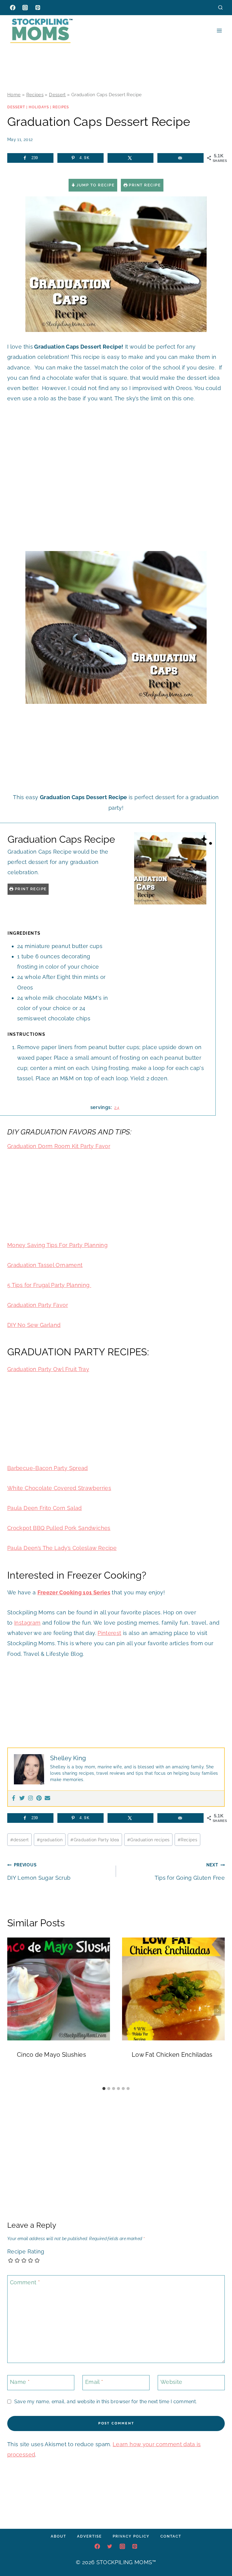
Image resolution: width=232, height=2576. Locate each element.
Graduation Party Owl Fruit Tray (48, 1369)
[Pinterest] (38, 8)
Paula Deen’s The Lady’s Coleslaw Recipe (62, 1548)
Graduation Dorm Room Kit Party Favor (59, 1146)
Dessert (57, 95)
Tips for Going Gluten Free (190, 1871)
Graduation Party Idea (95, 1840)
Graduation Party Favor (38, 1305)
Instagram (27, 1623)
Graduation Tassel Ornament (45, 1265)
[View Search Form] (220, 7)
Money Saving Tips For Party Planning (57, 1245)
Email (94, 2382)
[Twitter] (22, 1798)
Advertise (89, 2536)
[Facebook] (13, 8)
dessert (20, 1840)
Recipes (35, 95)
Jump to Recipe (95, 185)
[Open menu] (219, 30)
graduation (50, 1840)
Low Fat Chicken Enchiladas (172, 2055)
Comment (25, 2282)
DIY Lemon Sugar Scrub (39, 1871)
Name (20, 2382)
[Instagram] (25, 8)
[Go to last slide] (14, 2010)
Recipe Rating (26, 2251)
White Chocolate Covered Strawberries (59, 1488)
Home (14, 95)
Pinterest (109, 1633)
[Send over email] (180, 158)
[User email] (47, 1798)
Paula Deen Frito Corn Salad (45, 1508)
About (58, 2536)
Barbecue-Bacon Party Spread (48, 1468)
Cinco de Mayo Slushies (52, 2055)
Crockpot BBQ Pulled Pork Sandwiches (59, 1528)
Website (171, 2382)
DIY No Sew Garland (34, 1325)
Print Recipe (144, 185)
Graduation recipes (148, 1840)
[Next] (217, 2010)
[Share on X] (131, 158)
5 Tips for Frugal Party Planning (49, 1285)
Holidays (39, 107)
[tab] (104, 2089)
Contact (171, 2536)
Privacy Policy (131, 2536)
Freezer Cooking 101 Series (74, 1592)
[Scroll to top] (218, 2553)
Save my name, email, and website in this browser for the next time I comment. (105, 2402)
